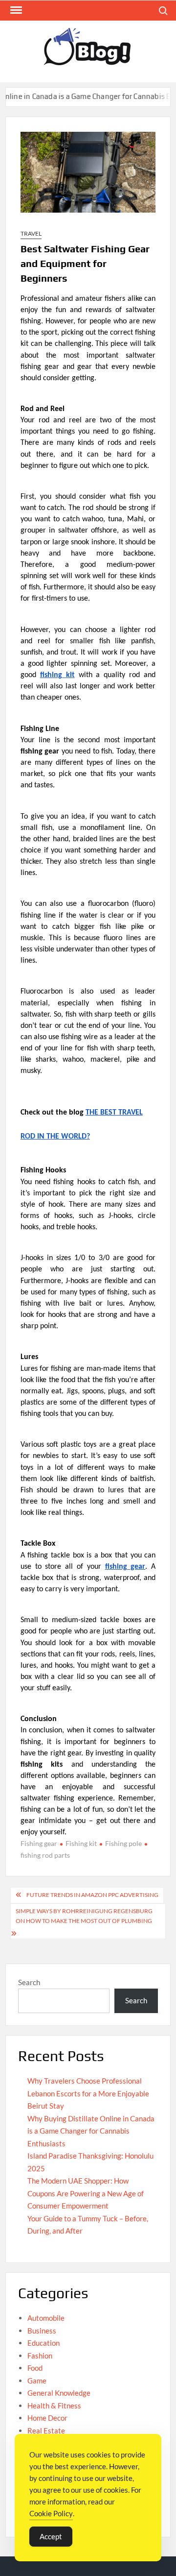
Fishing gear (39, 1843)
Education (44, 2343)
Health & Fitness (54, 2406)
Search (29, 1982)
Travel (31, 233)
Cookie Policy (51, 2513)
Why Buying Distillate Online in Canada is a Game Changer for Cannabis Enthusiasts (91, 2131)
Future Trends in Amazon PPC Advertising (92, 1895)
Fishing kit (81, 1843)
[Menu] (15, 10)
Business (42, 2331)
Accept (51, 2536)
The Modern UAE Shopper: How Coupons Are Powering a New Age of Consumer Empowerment (86, 2193)
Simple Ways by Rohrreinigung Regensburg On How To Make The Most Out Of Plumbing (84, 1916)
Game (37, 2381)
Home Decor (47, 2418)
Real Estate (46, 2430)
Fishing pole (123, 1843)
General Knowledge (59, 2393)
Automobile (46, 2318)
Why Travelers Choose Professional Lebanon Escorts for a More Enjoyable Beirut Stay (88, 2093)
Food (35, 2368)
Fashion (40, 2356)
